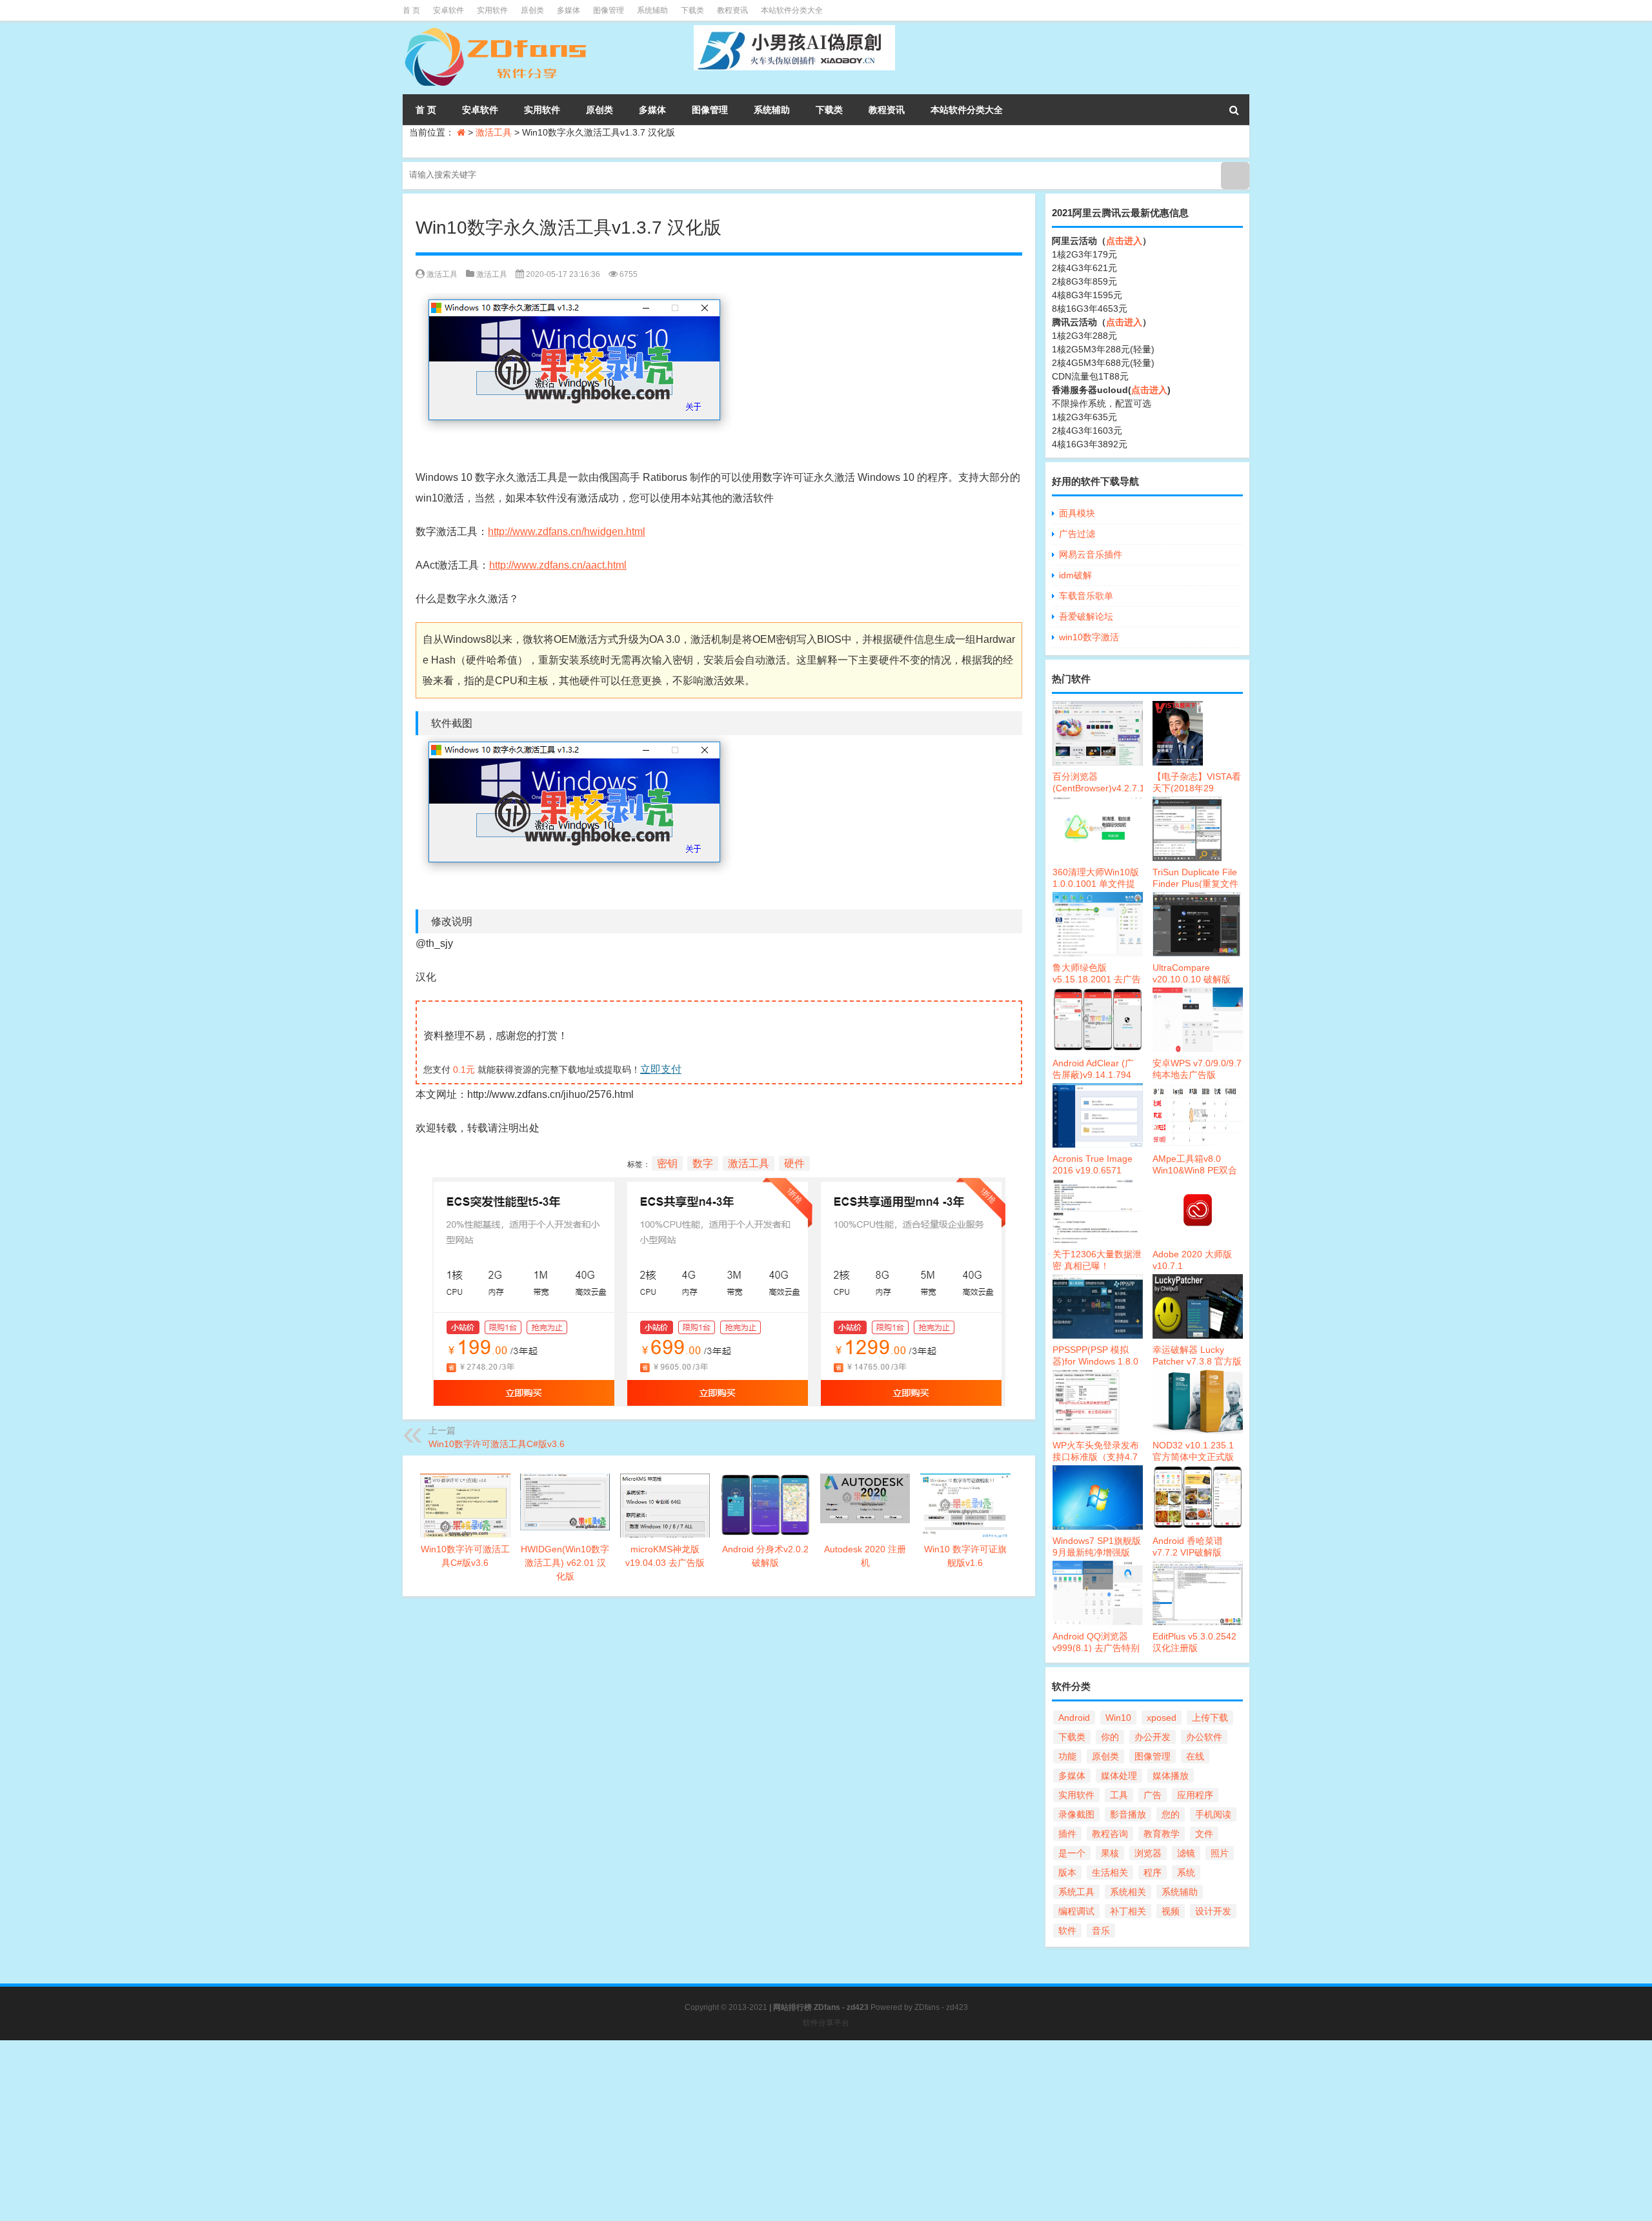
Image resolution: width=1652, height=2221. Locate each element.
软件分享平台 (826, 2023)
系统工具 (1076, 1892)
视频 (1171, 1911)
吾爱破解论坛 (1086, 616)
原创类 (532, 10)
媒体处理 (1119, 1776)
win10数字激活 (1089, 637)
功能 (1067, 1756)
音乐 (1101, 1931)
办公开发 (1153, 1737)
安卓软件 (448, 10)
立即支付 (661, 1069)
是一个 (1072, 1853)
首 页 (411, 10)
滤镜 (1186, 1853)
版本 (1067, 1872)
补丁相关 (1128, 1911)
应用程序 (1195, 1795)
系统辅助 (652, 10)
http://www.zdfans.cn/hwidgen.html (567, 532)
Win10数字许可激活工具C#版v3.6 (497, 1444)
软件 (1067, 1931)
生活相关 (1110, 1872)
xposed (1162, 1718)
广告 (1153, 1795)
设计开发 (1213, 1911)
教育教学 (1162, 1834)
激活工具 (494, 132)
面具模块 (1077, 513)
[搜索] (1234, 110)
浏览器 (1148, 1853)
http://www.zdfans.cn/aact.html (558, 565)
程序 (1153, 1872)
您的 (1171, 1814)
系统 (1186, 1872)
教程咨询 (1110, 1834)
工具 (1119, 1795)
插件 (1067, 1834)
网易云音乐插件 (1091, 554)
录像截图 (1076, 1814)
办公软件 (1204, 1737)
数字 (703, 1163)
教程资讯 (732, 10)
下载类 (692, 10)
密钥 (667, 1163)
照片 (1220, 1853)
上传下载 (1210, 1718)
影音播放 (1128, 1814)
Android (1074, 1718)
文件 (1204, 1834)
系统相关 (1128, 1892)
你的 (1110, 1737)
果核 (1110, 1853)
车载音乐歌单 (1086, 596)
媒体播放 (1171, 1776)
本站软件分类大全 (792, 10)
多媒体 (569, 10)
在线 (1195, 1756)
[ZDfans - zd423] (497, 30)
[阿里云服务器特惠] (719, 1187)
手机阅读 (1213, 1814)
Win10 (1118, 1718)
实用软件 (492, 10)
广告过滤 (1077, 534)
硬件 (794, 1163)
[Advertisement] (387, 2131)
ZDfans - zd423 (941, 2007)
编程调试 (1076, 1911)
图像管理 (609, 10)
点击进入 (1124, 241)
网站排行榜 (792, 2007)
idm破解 (1075, 575)
